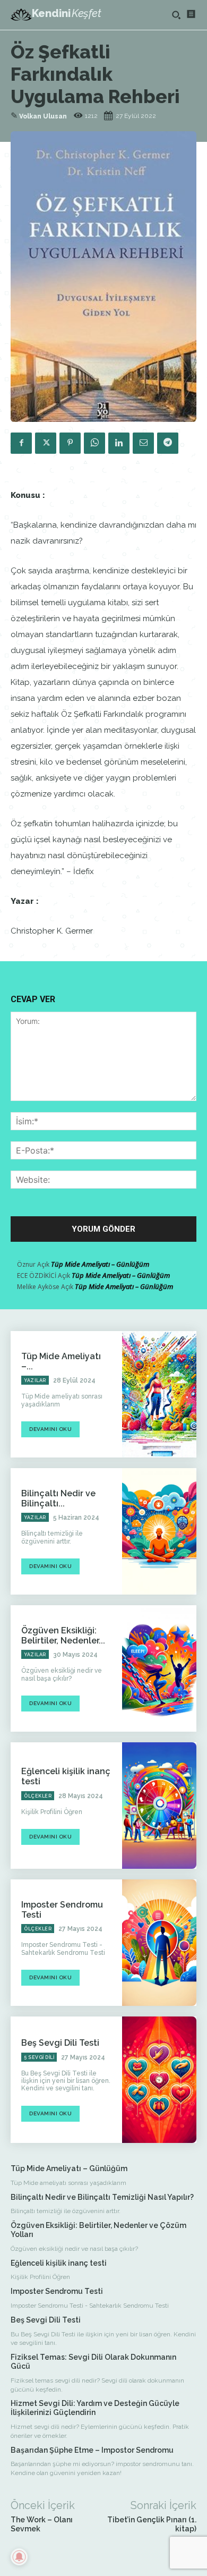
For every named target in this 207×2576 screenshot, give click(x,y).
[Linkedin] (119, 443)
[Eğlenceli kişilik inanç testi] (159, 1806)
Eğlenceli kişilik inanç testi (59, 2263)
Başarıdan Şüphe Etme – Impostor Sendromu (92, 2450)
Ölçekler (38, 1796)
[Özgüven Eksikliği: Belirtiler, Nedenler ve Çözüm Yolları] (159, 1668)
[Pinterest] (70, 443)
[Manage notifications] (19, 2557)
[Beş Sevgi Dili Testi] (159, 2080)
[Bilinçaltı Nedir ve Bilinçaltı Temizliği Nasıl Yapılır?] (159, 1531)
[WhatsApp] (94, 443)
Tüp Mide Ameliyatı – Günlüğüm (100, 1264)
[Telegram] (168, 443)
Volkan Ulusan (43, 116)
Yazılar (35, 1380)
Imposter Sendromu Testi (57, 2291)
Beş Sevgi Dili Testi (60, 2043)
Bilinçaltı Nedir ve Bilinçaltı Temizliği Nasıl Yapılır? (102, 2197)
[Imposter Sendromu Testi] (159, 1943)
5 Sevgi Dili (39, 2057)
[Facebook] (21, 443)
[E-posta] (143, 443)
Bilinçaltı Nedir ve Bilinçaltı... (58, 1498)
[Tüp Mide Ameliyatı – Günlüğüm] (159, 1394)
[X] (46, 443)
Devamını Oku (50, 1429)
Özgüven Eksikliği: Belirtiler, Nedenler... (63, 1636)
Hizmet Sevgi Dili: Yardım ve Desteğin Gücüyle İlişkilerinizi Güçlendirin (95, 2408)
